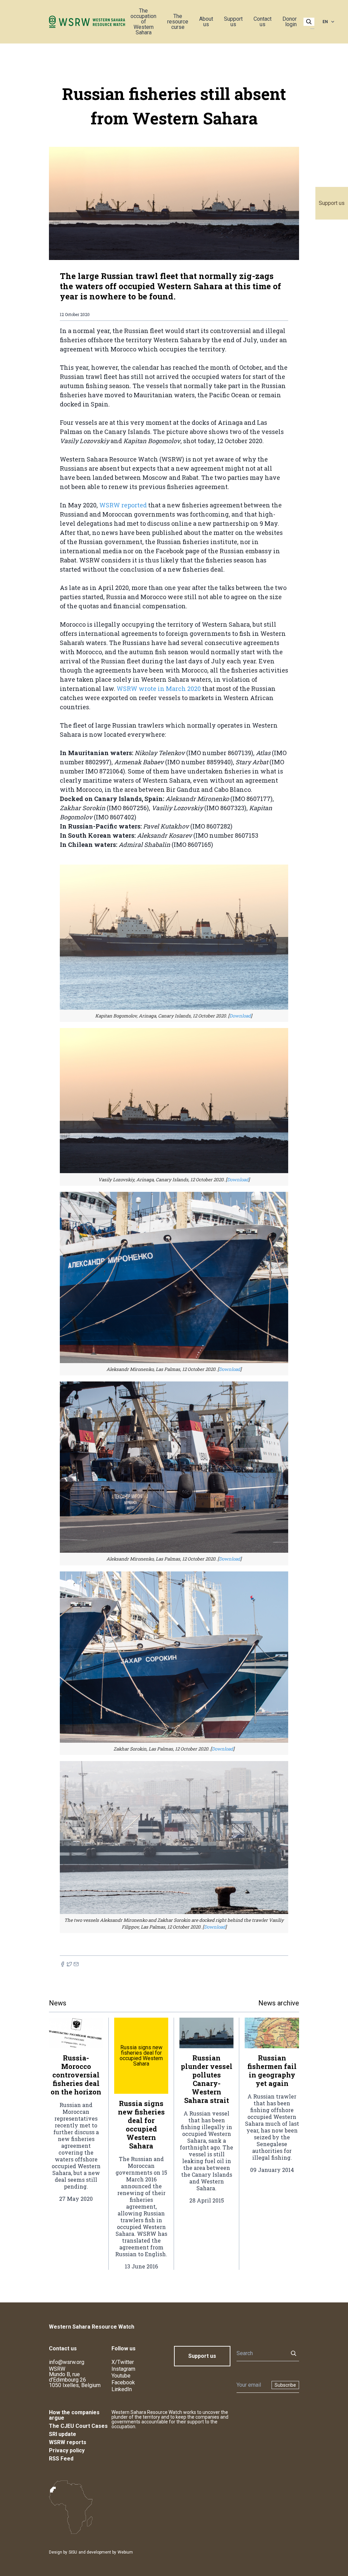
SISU (73, 2552)
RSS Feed (61, 2459)
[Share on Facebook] (63, 1964)
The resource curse (178, 22)
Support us (332, 203)
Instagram (123, 2369)
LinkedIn (122, 2389)
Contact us (263, 22)
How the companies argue (74, 2415)
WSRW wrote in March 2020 (159, 689)
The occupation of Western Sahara (143, 22)
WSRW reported (123, 505)
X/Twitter (123, 2362)
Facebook (123, 2382)
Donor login (290, 22)
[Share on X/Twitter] (69, 1964)
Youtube (121, 2376)
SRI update (63, 2434)
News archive (279, 2003)
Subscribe (285, 2385)
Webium (125, 2552)
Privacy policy (67, 2450)
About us (206, 22)
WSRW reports (68, 2442)
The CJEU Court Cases (78, 2426)
